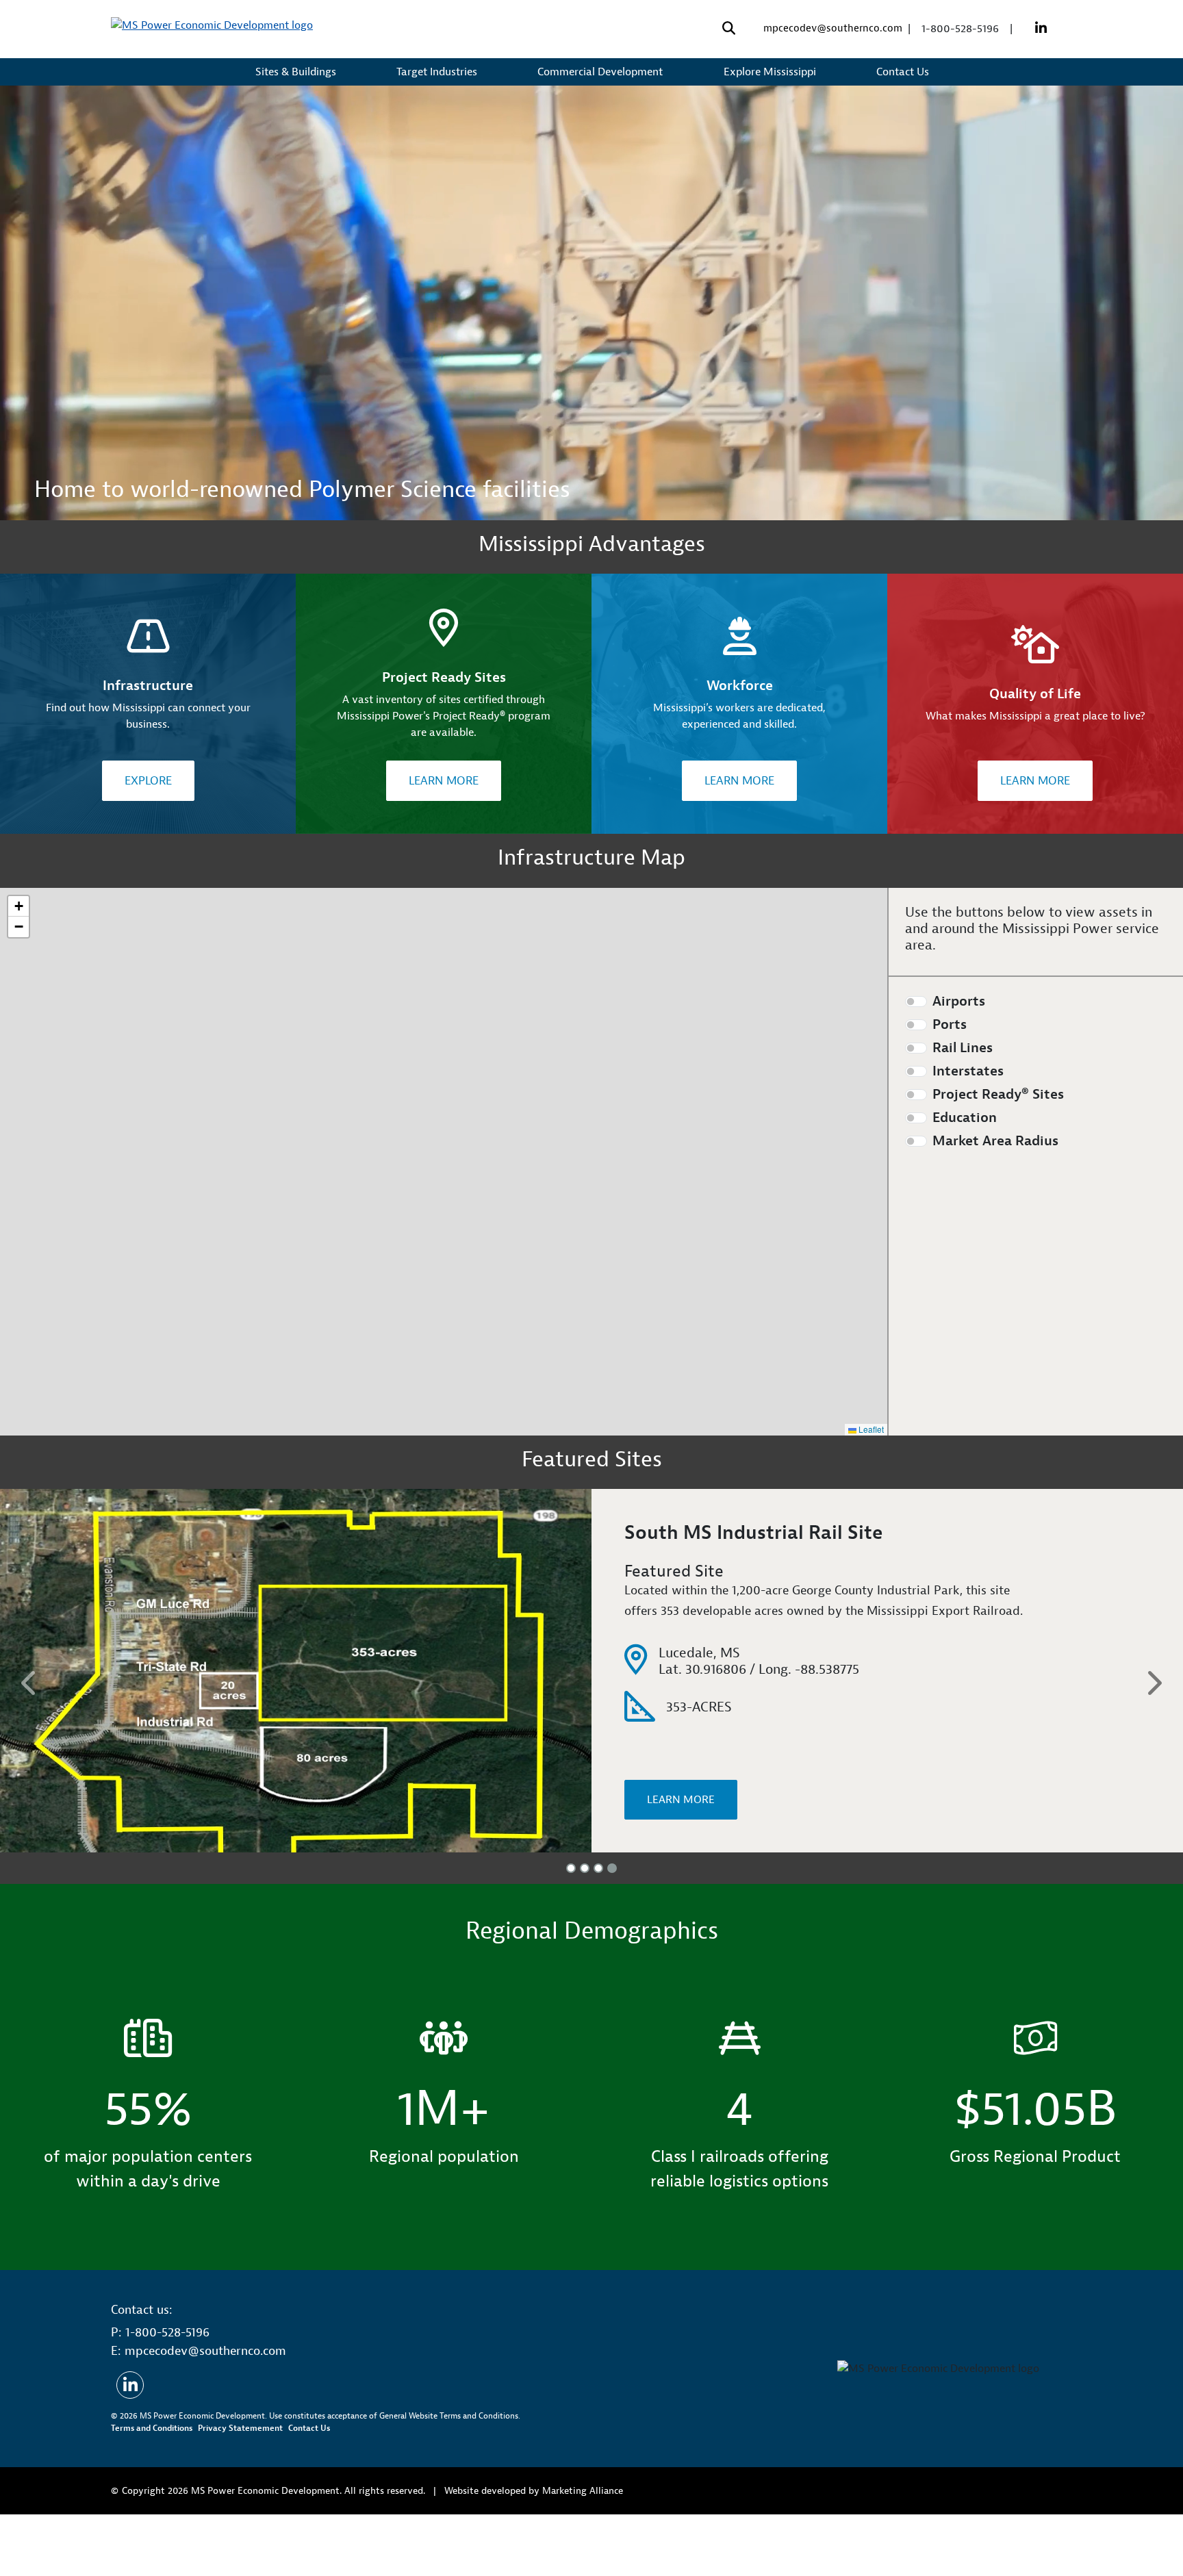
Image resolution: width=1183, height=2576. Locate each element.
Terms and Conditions (152, 2490)
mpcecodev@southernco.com (833, 28)
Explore (148, 781)
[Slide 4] (612, 1930)
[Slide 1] (571, 1930)
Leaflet (870, 1429)
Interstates (968, 1071)
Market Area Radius (995, 1141)
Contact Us (309, 2490)
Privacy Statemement (240, 2490)
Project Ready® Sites (998, 1095)
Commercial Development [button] (601, 72)
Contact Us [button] (904, 72)
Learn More (444, 781)
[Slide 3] (598, 1930)
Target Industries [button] (438, 72)
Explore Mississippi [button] (771, 72)
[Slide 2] (585, 1930)
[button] (18, 906)
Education (965, 1118)
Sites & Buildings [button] (297, 72)
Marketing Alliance (583, 2552)
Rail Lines (963, 1048)
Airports (959, 1002)
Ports (950, 1025)
